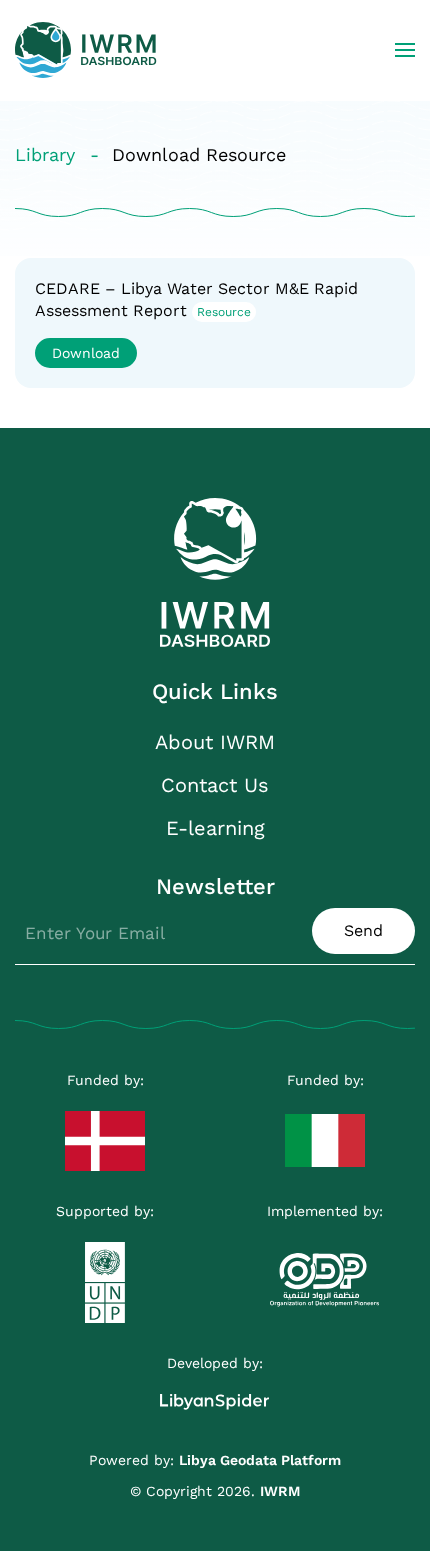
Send (363, 930)
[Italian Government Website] (325, 1130)
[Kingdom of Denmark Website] (105, 1131)
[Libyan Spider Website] (215, 1392)
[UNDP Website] (105, 1272)
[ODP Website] (325, 1269)
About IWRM (215, 742)
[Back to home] (86, 50)
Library (45, 154)
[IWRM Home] (215, 571)
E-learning (215, 828)
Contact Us (215, 785)
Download (86, 353)
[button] (405, 50)
